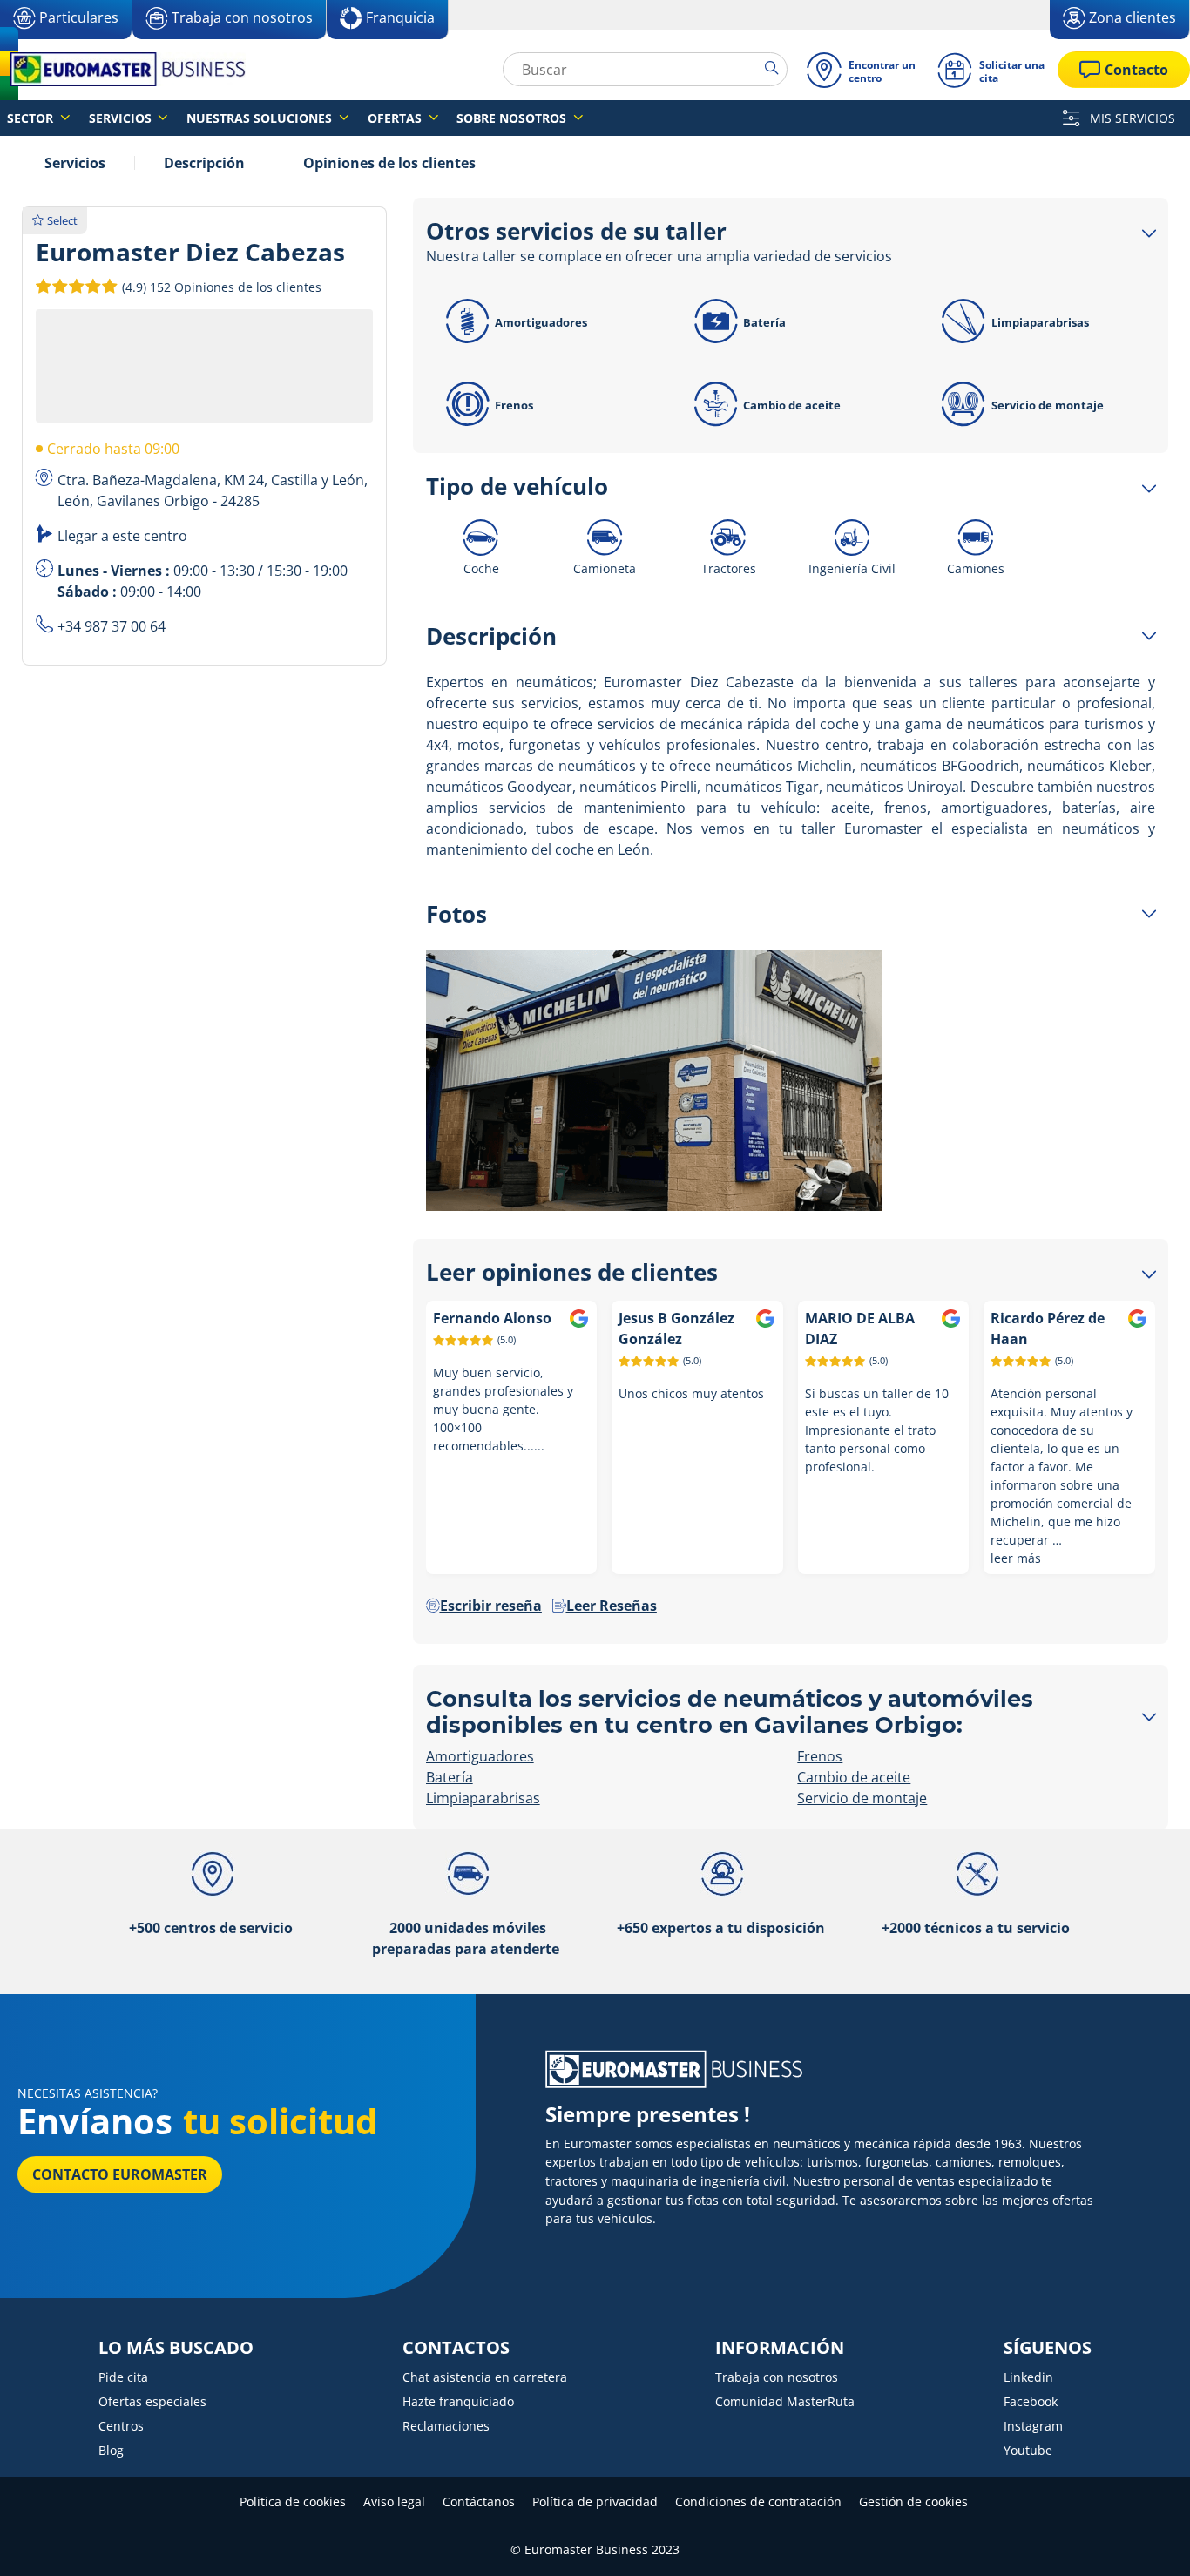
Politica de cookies (293, 2502)
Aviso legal (394, 2502)
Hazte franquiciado (458, 2401)
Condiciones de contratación (758, 2502)
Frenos (514, 405)
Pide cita (123, 2377)
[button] (220, 287)
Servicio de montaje (1048, 405)
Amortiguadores (541, 322)
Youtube (1028, 2450)
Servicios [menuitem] (122, 118)
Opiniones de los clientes (389, 163)
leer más (1016, 1558)
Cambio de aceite (792, 405)
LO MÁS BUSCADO (176, 2348)
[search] (776, 69)
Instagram (1033, 2426)
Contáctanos (479, 2502)
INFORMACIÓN (780, 2348)
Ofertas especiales (152, 2401)
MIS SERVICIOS (1131, 118)
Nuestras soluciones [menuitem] (261, 118)
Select (62, 220)
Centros (121, 2426)
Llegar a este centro (122, 536)
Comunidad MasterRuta (785, 2401)
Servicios (75, 163)
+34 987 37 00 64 (112, 626)
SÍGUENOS (1048, 2348)
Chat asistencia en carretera (485, 2377)
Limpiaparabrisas (1040, 322)
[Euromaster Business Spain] (123, 69)
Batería (764, 322)
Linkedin (1028, 2377)
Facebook (1031, 2401)
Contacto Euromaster (120, 2174)
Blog (111, 2450)
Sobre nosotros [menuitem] (513, 118)
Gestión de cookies (913, 2502)
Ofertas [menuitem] (396, 118)
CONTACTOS (456, 2348)
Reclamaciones (446, 2426)
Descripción (204, 163)
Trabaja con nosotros (777, 2377)
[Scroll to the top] (1144, 2539)
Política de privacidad (595, 2502)
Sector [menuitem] (32, 118)
